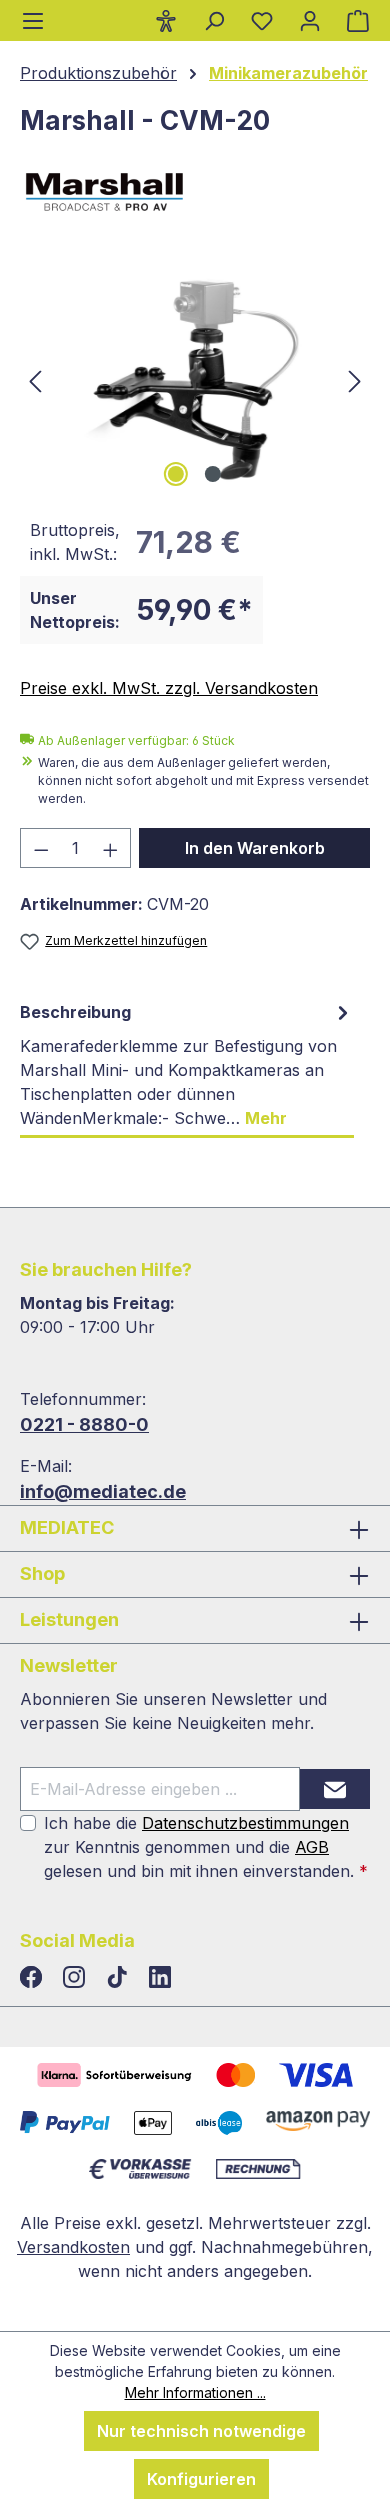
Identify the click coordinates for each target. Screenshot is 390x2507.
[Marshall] (195, 192)
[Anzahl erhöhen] (111, 848)
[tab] (187, 1065)
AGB (312, 1847)
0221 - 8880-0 (84, 1424)
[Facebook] (33, 1978)
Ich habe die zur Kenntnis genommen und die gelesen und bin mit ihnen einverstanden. (206, 1847)
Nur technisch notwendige (201, 2431)
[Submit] (335, 1789)
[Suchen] (214, 20)
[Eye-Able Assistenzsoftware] (166, 20)
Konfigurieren (201, 2479)
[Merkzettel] (262, 20)
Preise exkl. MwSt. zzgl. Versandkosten (169, 688)
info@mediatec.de (103, 1491)
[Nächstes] (355, 379)
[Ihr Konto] (310, 20)
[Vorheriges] (35, 379)
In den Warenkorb (255, 848)
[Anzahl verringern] (41, 848)
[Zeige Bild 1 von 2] (176, 474)
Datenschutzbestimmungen (245, 1823)
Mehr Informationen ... (195, 2392)
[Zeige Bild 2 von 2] (213, 474)
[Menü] (33, 20)
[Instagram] (76, 1978)
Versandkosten (73, 2247)
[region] (195, 379)
